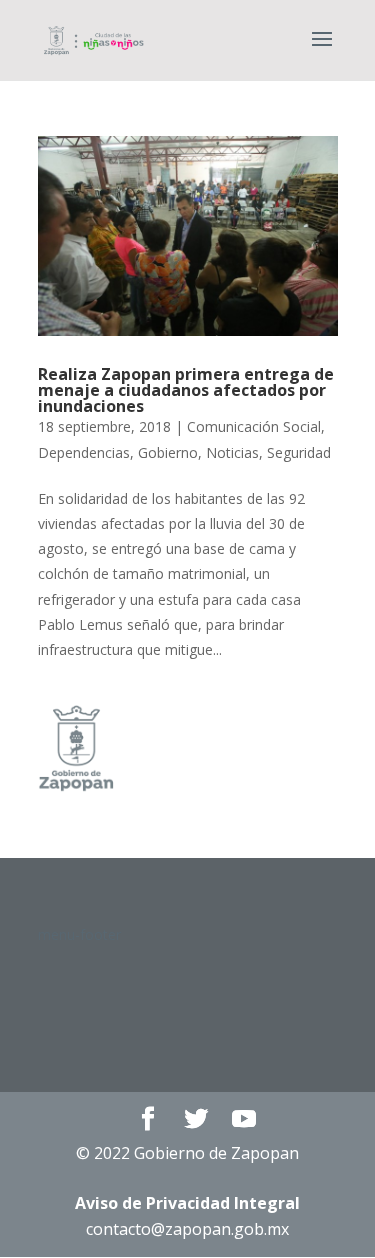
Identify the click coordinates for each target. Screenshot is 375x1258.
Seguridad (299, 452)
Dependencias (84, 452)
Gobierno (168, 452)
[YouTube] (244, 1119)
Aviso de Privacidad (187, 1203)
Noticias (232, 452)
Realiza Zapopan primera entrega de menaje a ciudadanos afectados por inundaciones (186, 390)
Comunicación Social (254, 426)
